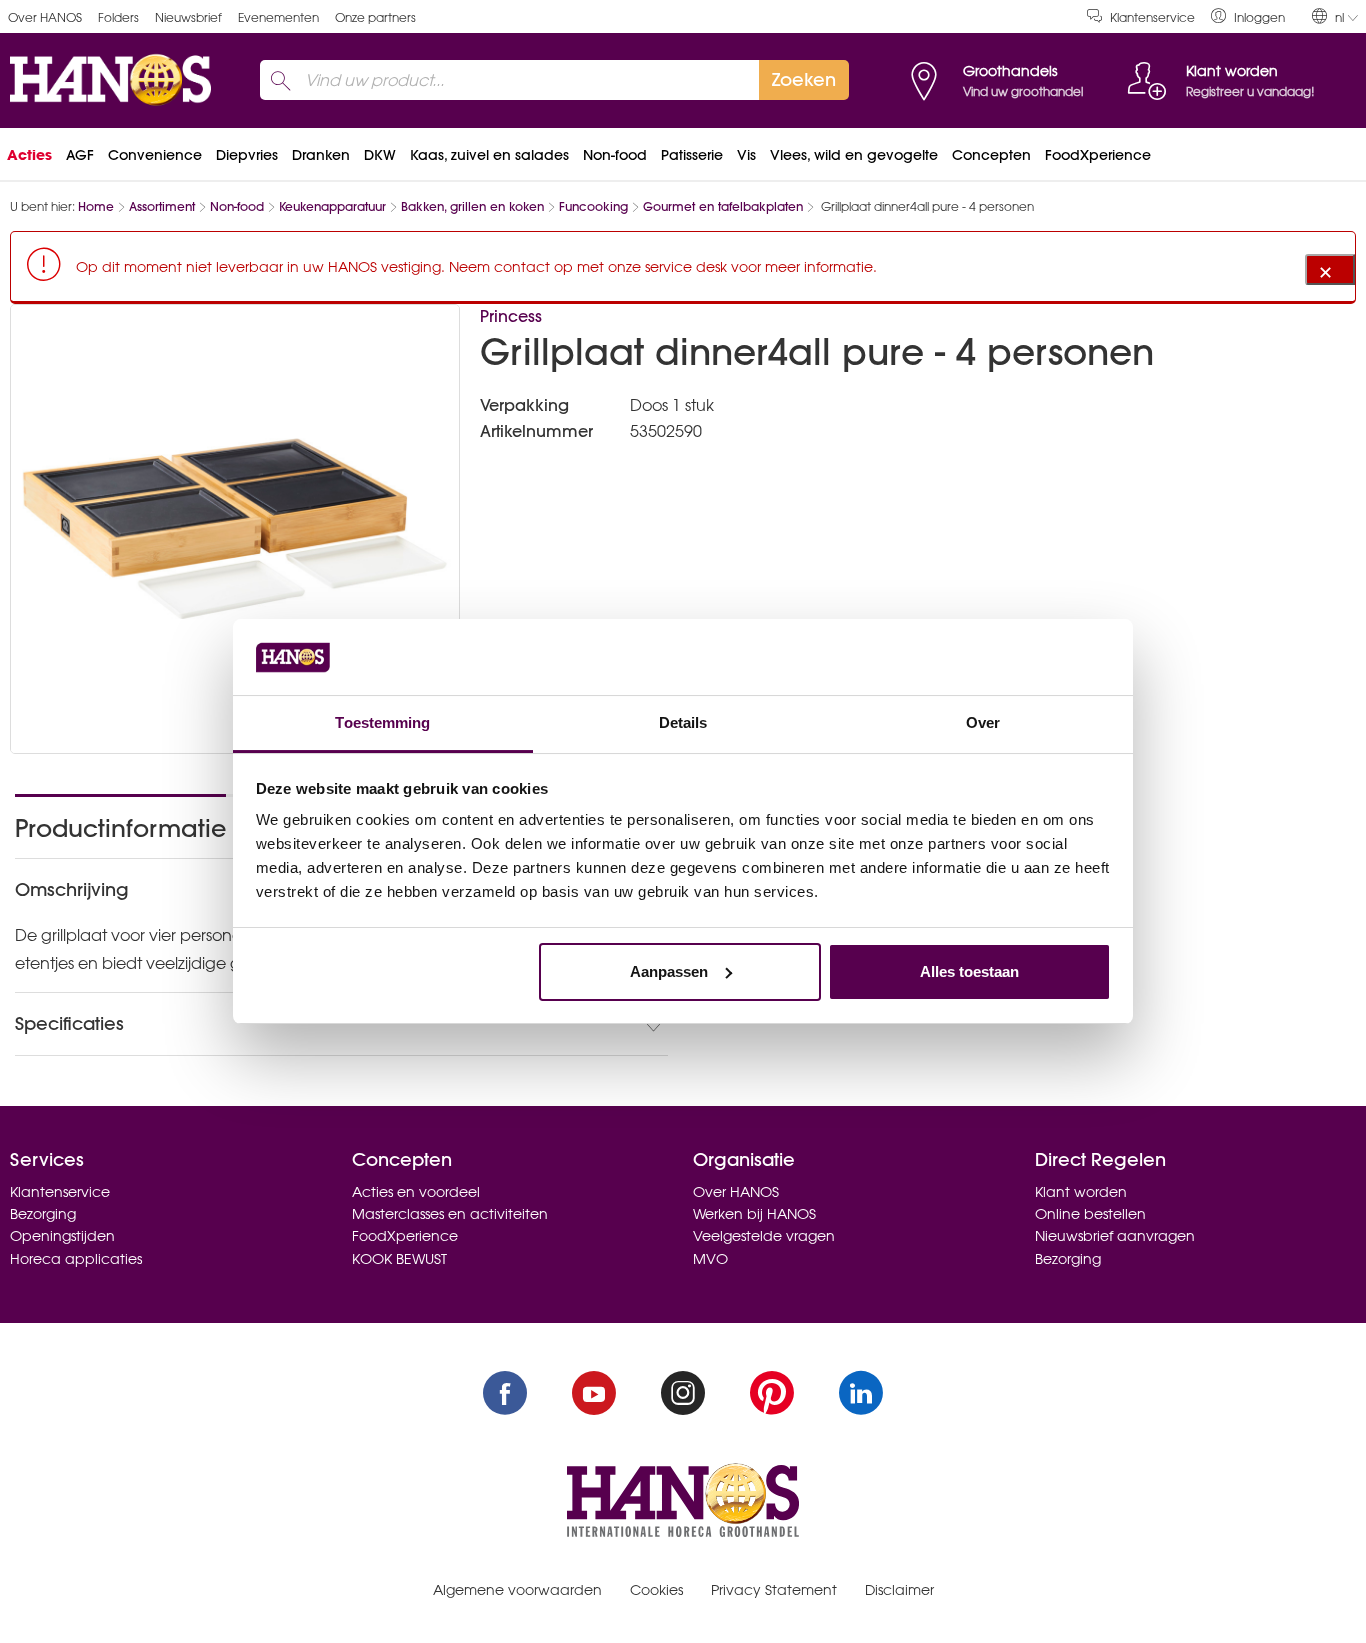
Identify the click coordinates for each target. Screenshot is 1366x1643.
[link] (1248, 16)
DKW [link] (380, 155)
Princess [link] (511, 316)
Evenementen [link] (278, 17)
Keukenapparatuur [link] (332, 206)
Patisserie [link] (692, 155)
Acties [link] (29, 155)
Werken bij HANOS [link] (754, 1214)
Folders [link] (118, 17)
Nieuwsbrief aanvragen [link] (1115, 1236)
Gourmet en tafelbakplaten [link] (723, 206)
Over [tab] (983, 722)
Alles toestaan (969, 971)
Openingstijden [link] (62, 1236)
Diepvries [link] (247, 155)
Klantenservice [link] (1152, 17)
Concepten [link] (991, 155)
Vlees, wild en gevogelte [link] (854, 155)
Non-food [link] (615, 155)
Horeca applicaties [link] (76, 1259)
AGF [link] (80, 155)
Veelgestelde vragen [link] (764, 1236)
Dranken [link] (321, 155)
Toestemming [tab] (382, 722)
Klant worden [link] (1081, 1192)
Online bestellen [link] (1090, 1214)
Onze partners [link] (375, 17)
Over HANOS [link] (45, 17)
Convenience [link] (155, 155)
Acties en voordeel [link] (416, 1192)
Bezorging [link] (43, 1214)
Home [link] (96, 206)
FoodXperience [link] (1098, 155)
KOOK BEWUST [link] (399, 1259)
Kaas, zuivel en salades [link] (489, 155)
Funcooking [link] (593, 206)
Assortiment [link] (162, 206)
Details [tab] (683, 722)
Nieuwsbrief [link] (188, 17)
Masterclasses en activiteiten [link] (450, 1214)
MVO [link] (710, 1259)
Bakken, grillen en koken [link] (472, 206)
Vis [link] (746, 155)
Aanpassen (669, 971)
